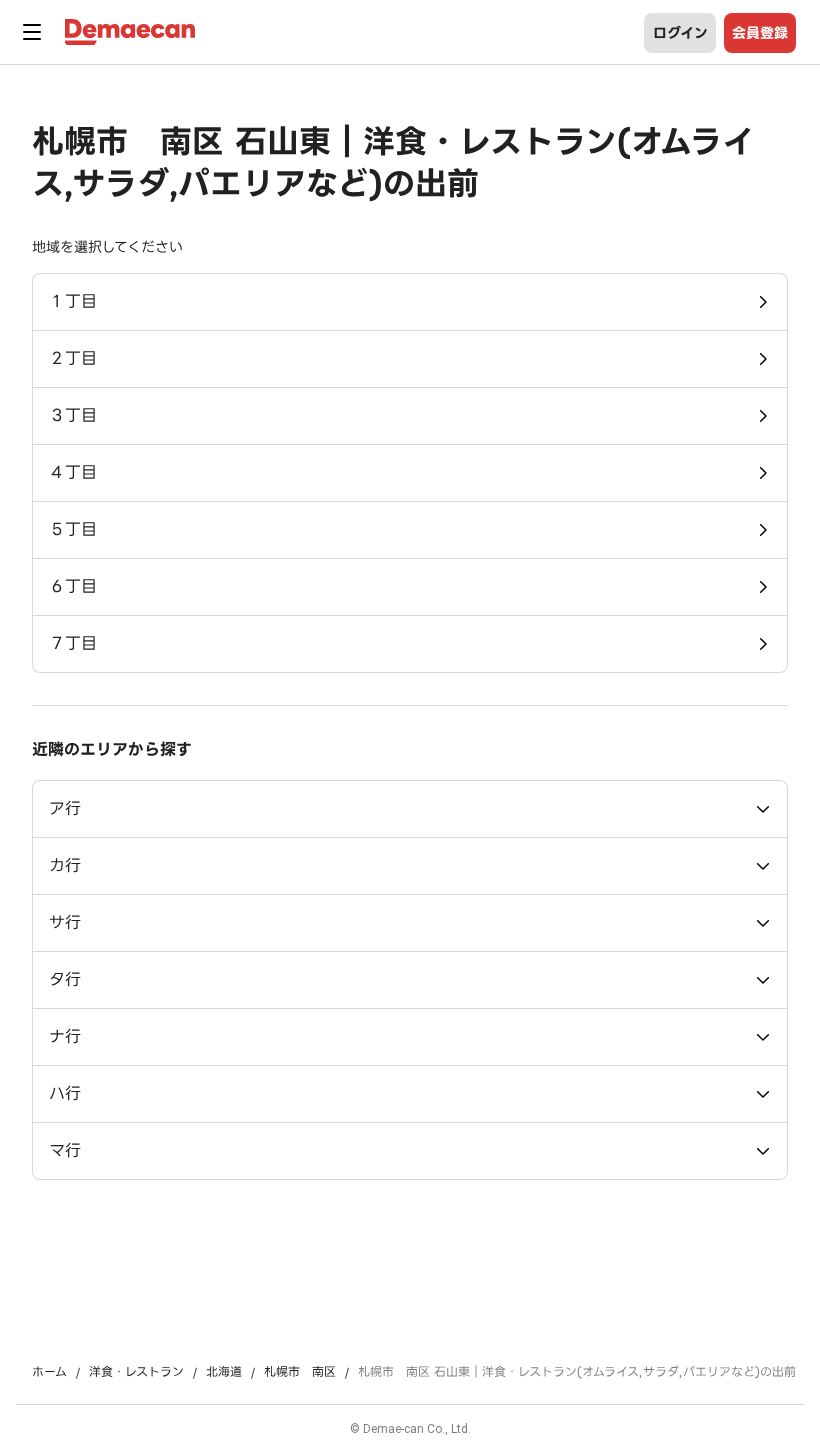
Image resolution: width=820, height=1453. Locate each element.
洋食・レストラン (136, 1372)
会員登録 (760, 33)
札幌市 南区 (300, 1372)
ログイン (680, 33)
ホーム (49, 1372)
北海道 (224, 1372)
